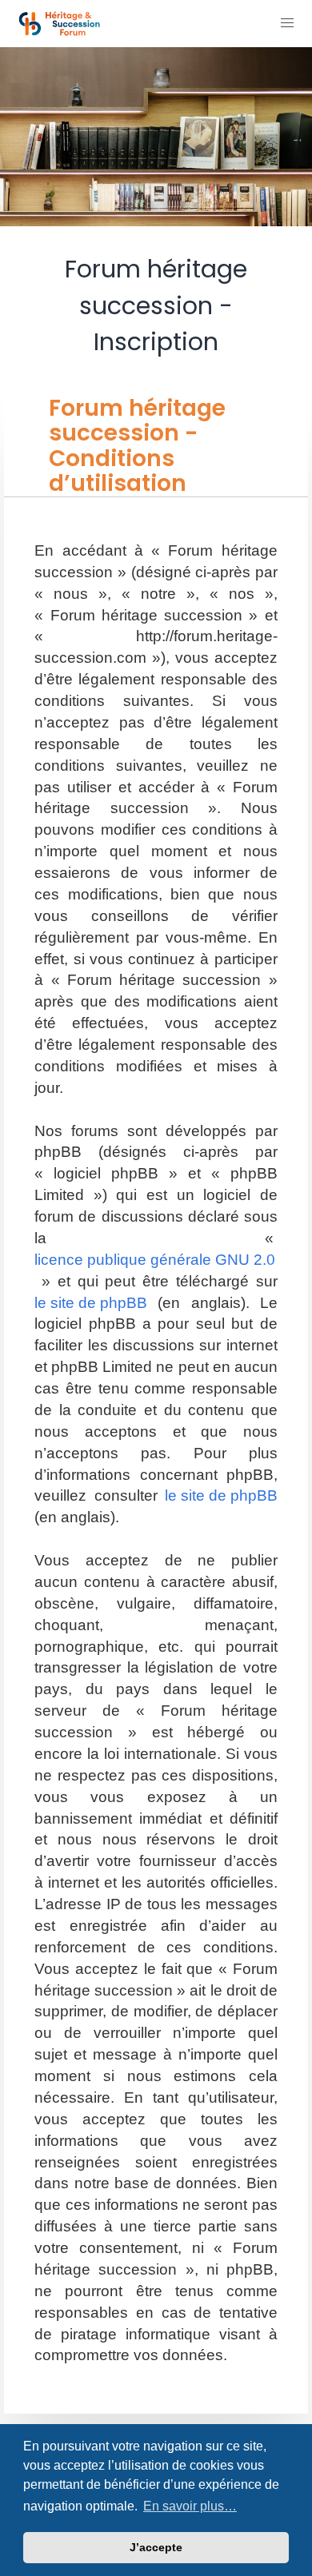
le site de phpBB (91, 1303)
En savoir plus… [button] (190, 2506)
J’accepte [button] (156, 2547)
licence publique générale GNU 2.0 (155, 1260)
